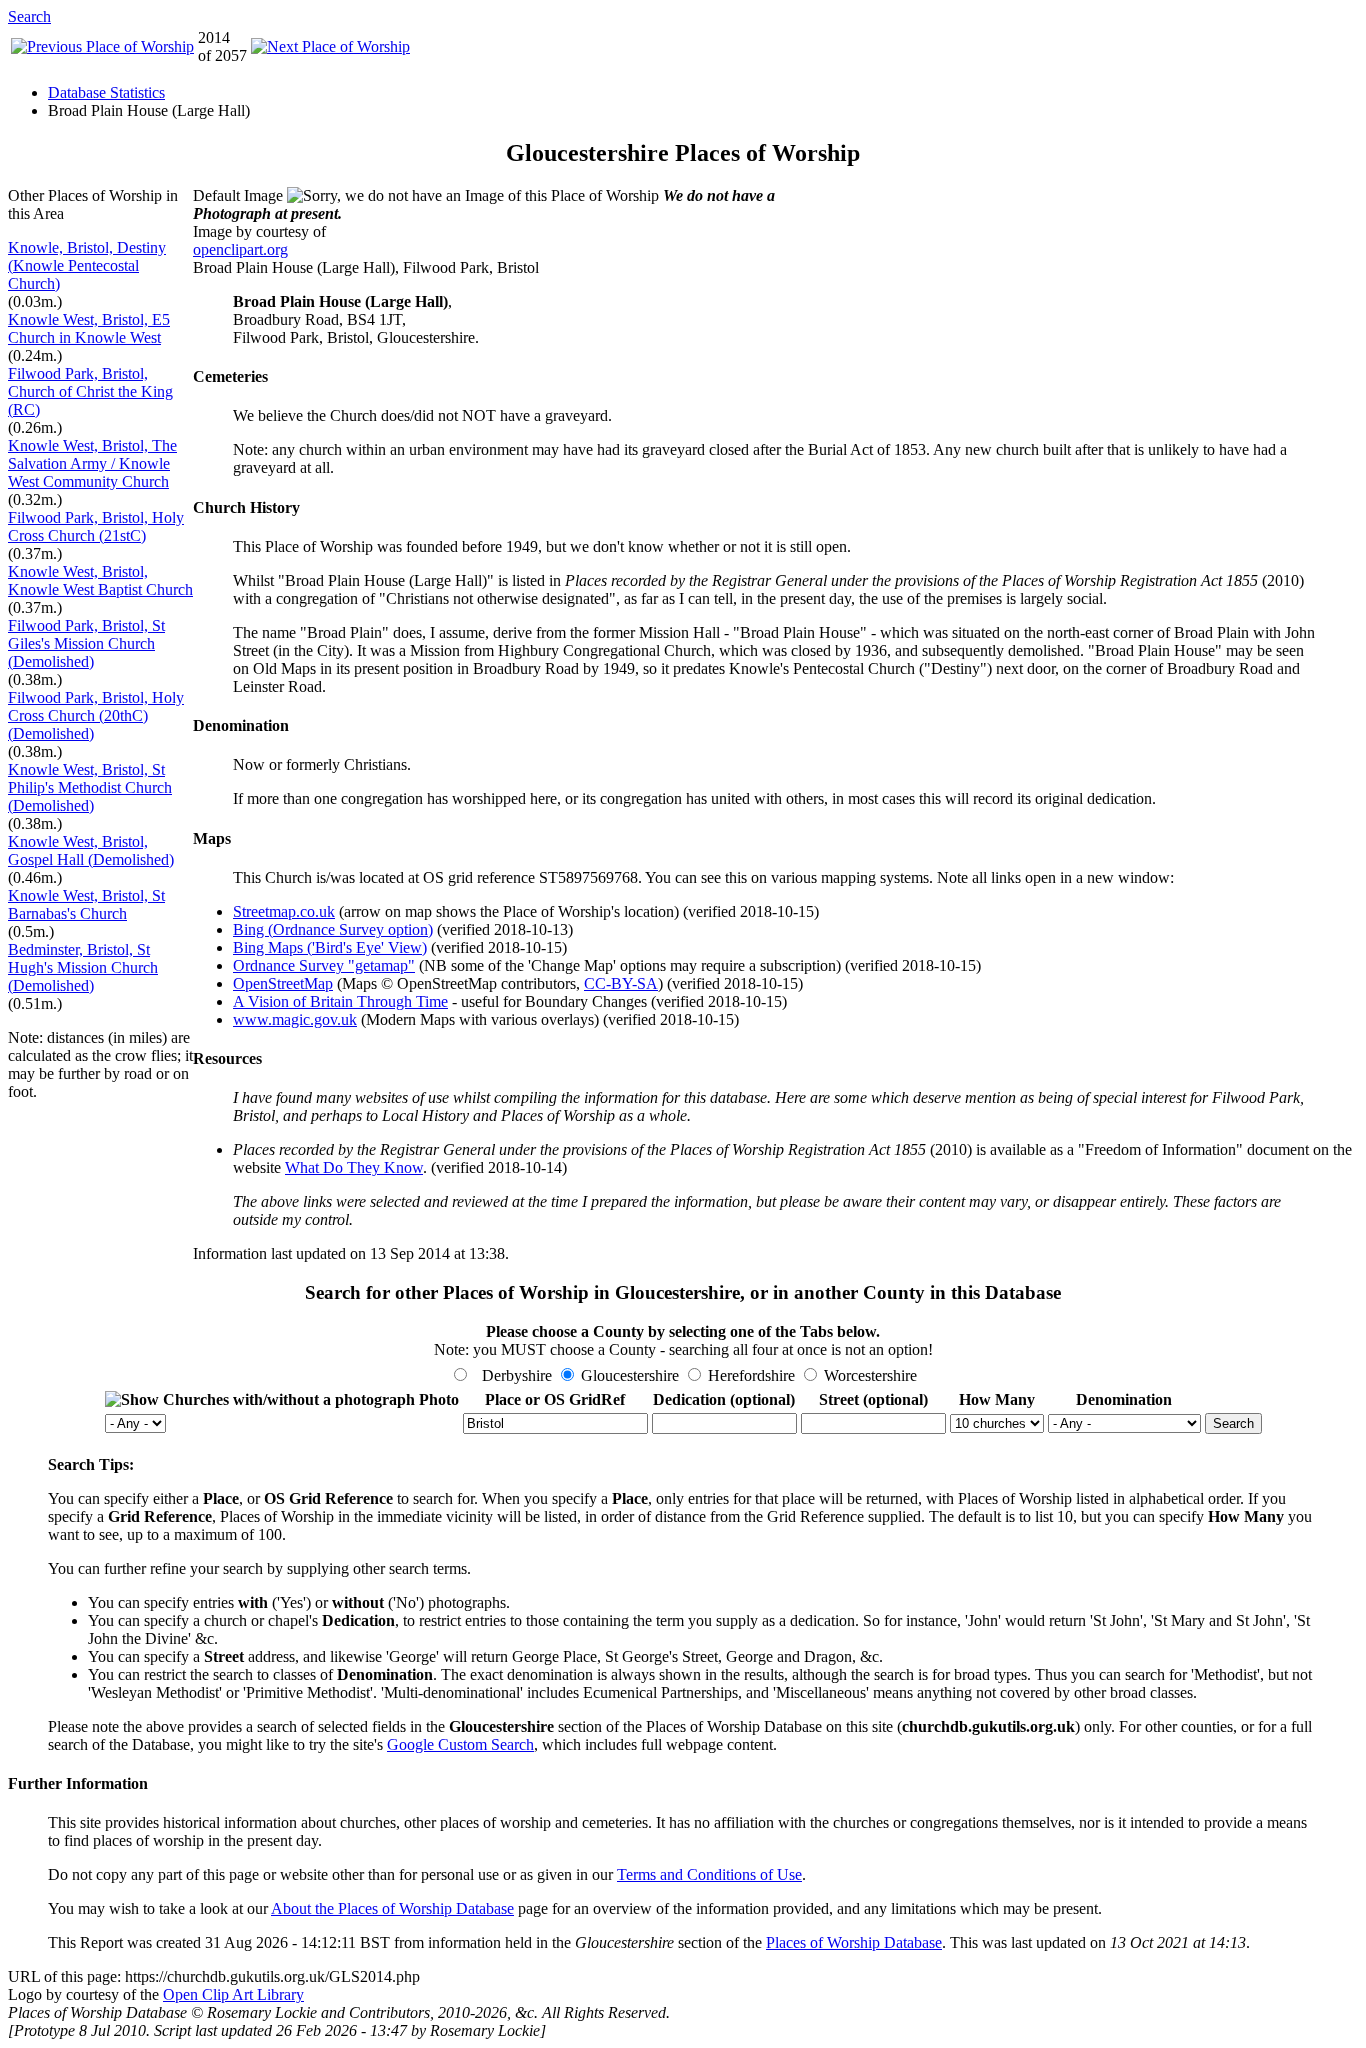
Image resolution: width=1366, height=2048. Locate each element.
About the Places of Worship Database (392, 1908)
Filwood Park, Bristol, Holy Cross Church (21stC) (96, 526)
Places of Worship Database (854, 1942)
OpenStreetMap (283, 983)
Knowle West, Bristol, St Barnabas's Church (86, 904)
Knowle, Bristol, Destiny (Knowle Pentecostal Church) (87, 265)
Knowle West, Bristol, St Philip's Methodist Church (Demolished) (90, 787)
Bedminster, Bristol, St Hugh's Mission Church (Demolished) (83, 967)
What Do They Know (354, 1167)
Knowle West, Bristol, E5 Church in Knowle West (89, 328)
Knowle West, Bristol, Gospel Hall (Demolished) (91, 850)
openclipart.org (240, 249)
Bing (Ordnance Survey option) (333, 929)
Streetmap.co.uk (284, 911)
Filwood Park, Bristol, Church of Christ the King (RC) (90, 391)
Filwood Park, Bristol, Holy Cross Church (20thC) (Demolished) (96, 715)
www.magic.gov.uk (295, 1019)
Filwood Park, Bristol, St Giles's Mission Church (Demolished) (86, 643)
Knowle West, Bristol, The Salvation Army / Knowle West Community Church (92, 463)
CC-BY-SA (621, 983)
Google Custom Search (460, 1744)
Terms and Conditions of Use (709, 1874)
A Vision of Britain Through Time (340, 1001)
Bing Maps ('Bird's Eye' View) (330, 947)
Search (29, 16)
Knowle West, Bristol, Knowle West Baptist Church (100, 580)
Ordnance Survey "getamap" (324, 965)
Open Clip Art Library (233, 1994)
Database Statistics (106, 92)
